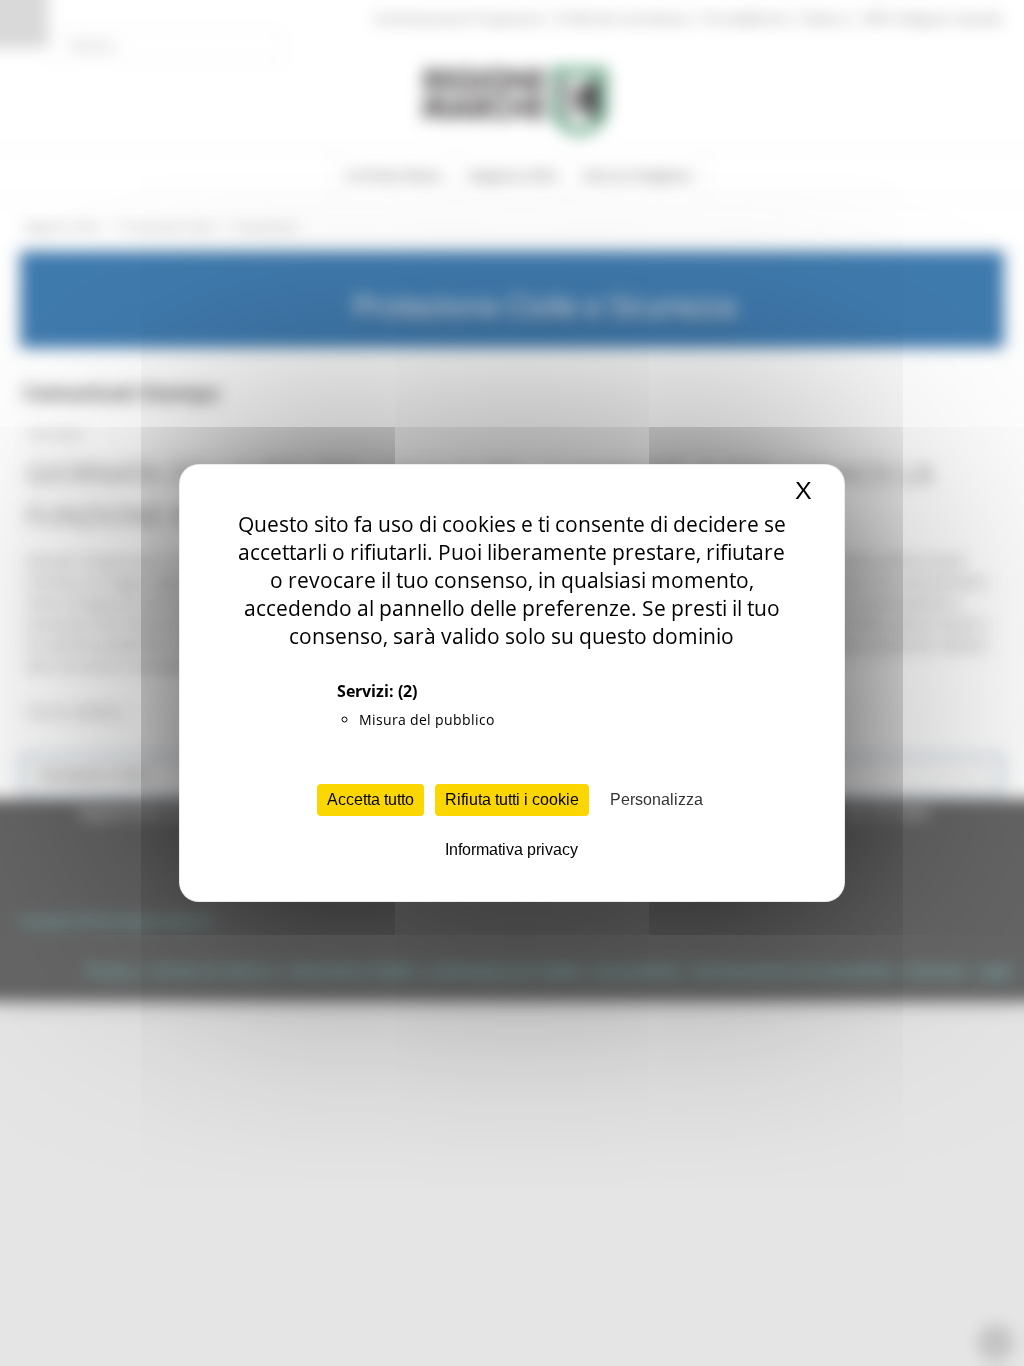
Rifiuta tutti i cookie (512, 799)
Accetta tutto (370, 799)
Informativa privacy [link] (511, 849)
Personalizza (656, 799)
